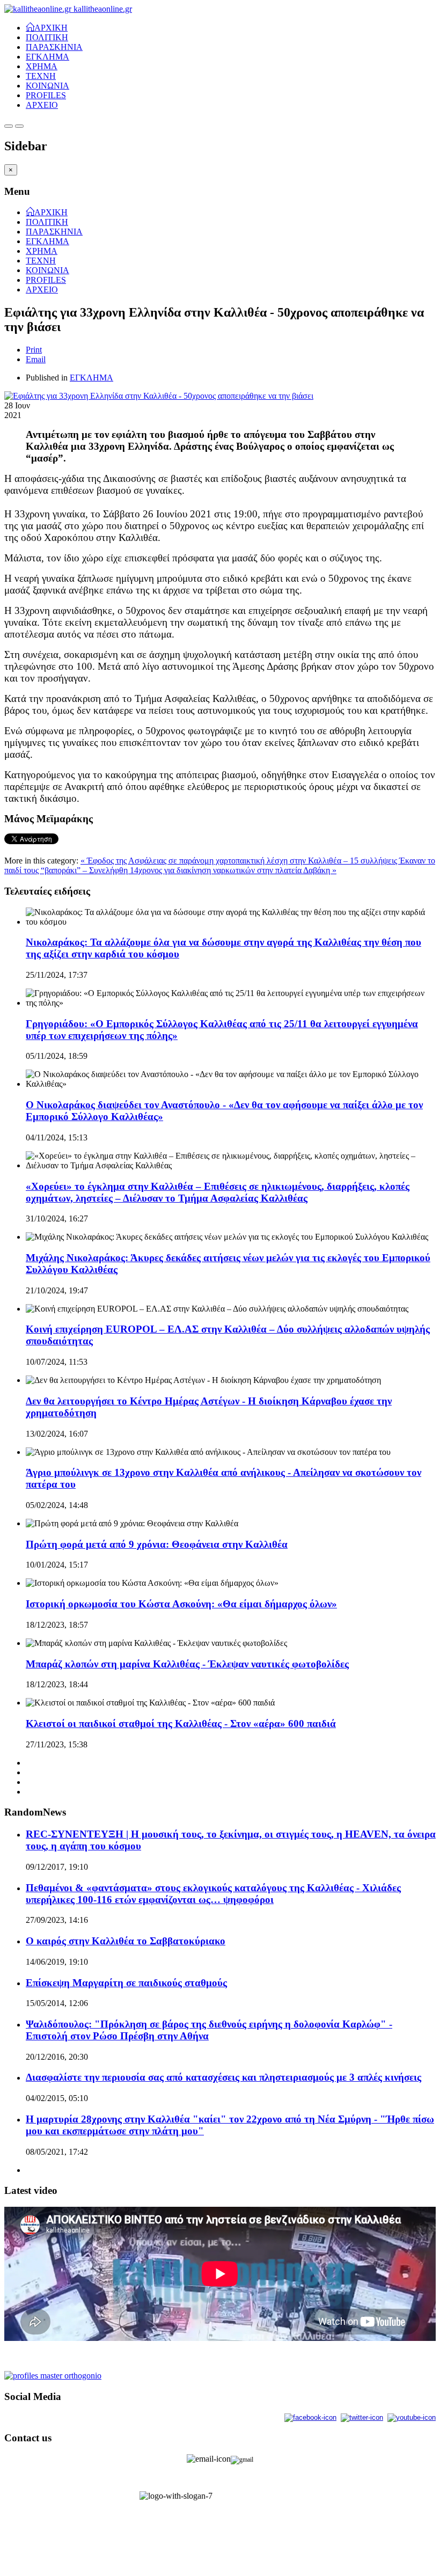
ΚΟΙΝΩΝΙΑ (47, 86)
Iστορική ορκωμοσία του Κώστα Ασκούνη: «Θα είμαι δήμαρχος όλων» (181, 1604)
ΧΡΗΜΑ (42, 66)
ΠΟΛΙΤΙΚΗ (47, 37)
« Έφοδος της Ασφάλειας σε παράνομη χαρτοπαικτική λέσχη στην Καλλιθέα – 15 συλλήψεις (240, 861)
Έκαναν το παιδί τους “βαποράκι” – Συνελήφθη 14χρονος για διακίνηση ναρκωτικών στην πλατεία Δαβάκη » (220, 865)
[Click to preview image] (159, 396)
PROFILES (46, 95)
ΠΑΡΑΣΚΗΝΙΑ (54, 47)
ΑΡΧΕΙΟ (42, 105)
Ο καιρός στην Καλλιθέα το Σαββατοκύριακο (126, 1941)
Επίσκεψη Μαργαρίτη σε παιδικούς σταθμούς (126, 1983)
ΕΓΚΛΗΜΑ (47, 57)
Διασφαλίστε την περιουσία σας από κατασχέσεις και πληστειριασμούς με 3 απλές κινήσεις (223, 2077)
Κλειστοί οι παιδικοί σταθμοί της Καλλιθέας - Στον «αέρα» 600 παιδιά (181, 1724)
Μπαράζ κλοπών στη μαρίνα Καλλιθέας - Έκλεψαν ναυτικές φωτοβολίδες (187, 1664)
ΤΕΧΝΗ (41, 76)
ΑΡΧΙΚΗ (51, 27)
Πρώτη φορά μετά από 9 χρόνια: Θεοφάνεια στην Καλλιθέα (157, 1544)
